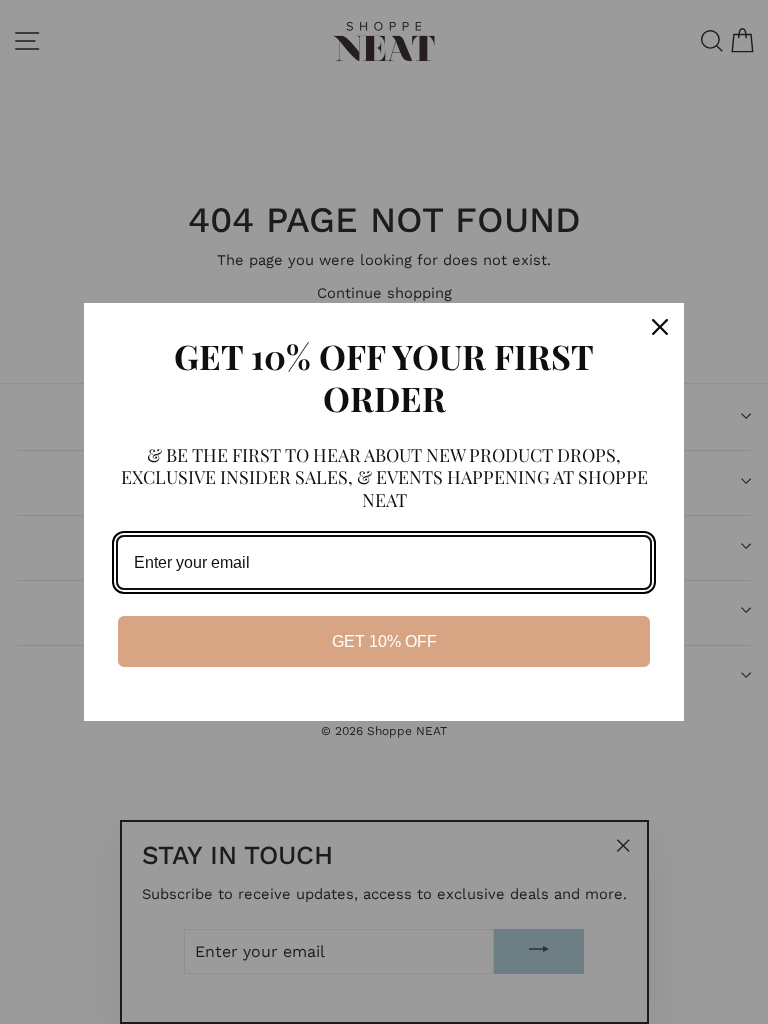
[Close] (660, 327)
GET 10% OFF (384, 641)
